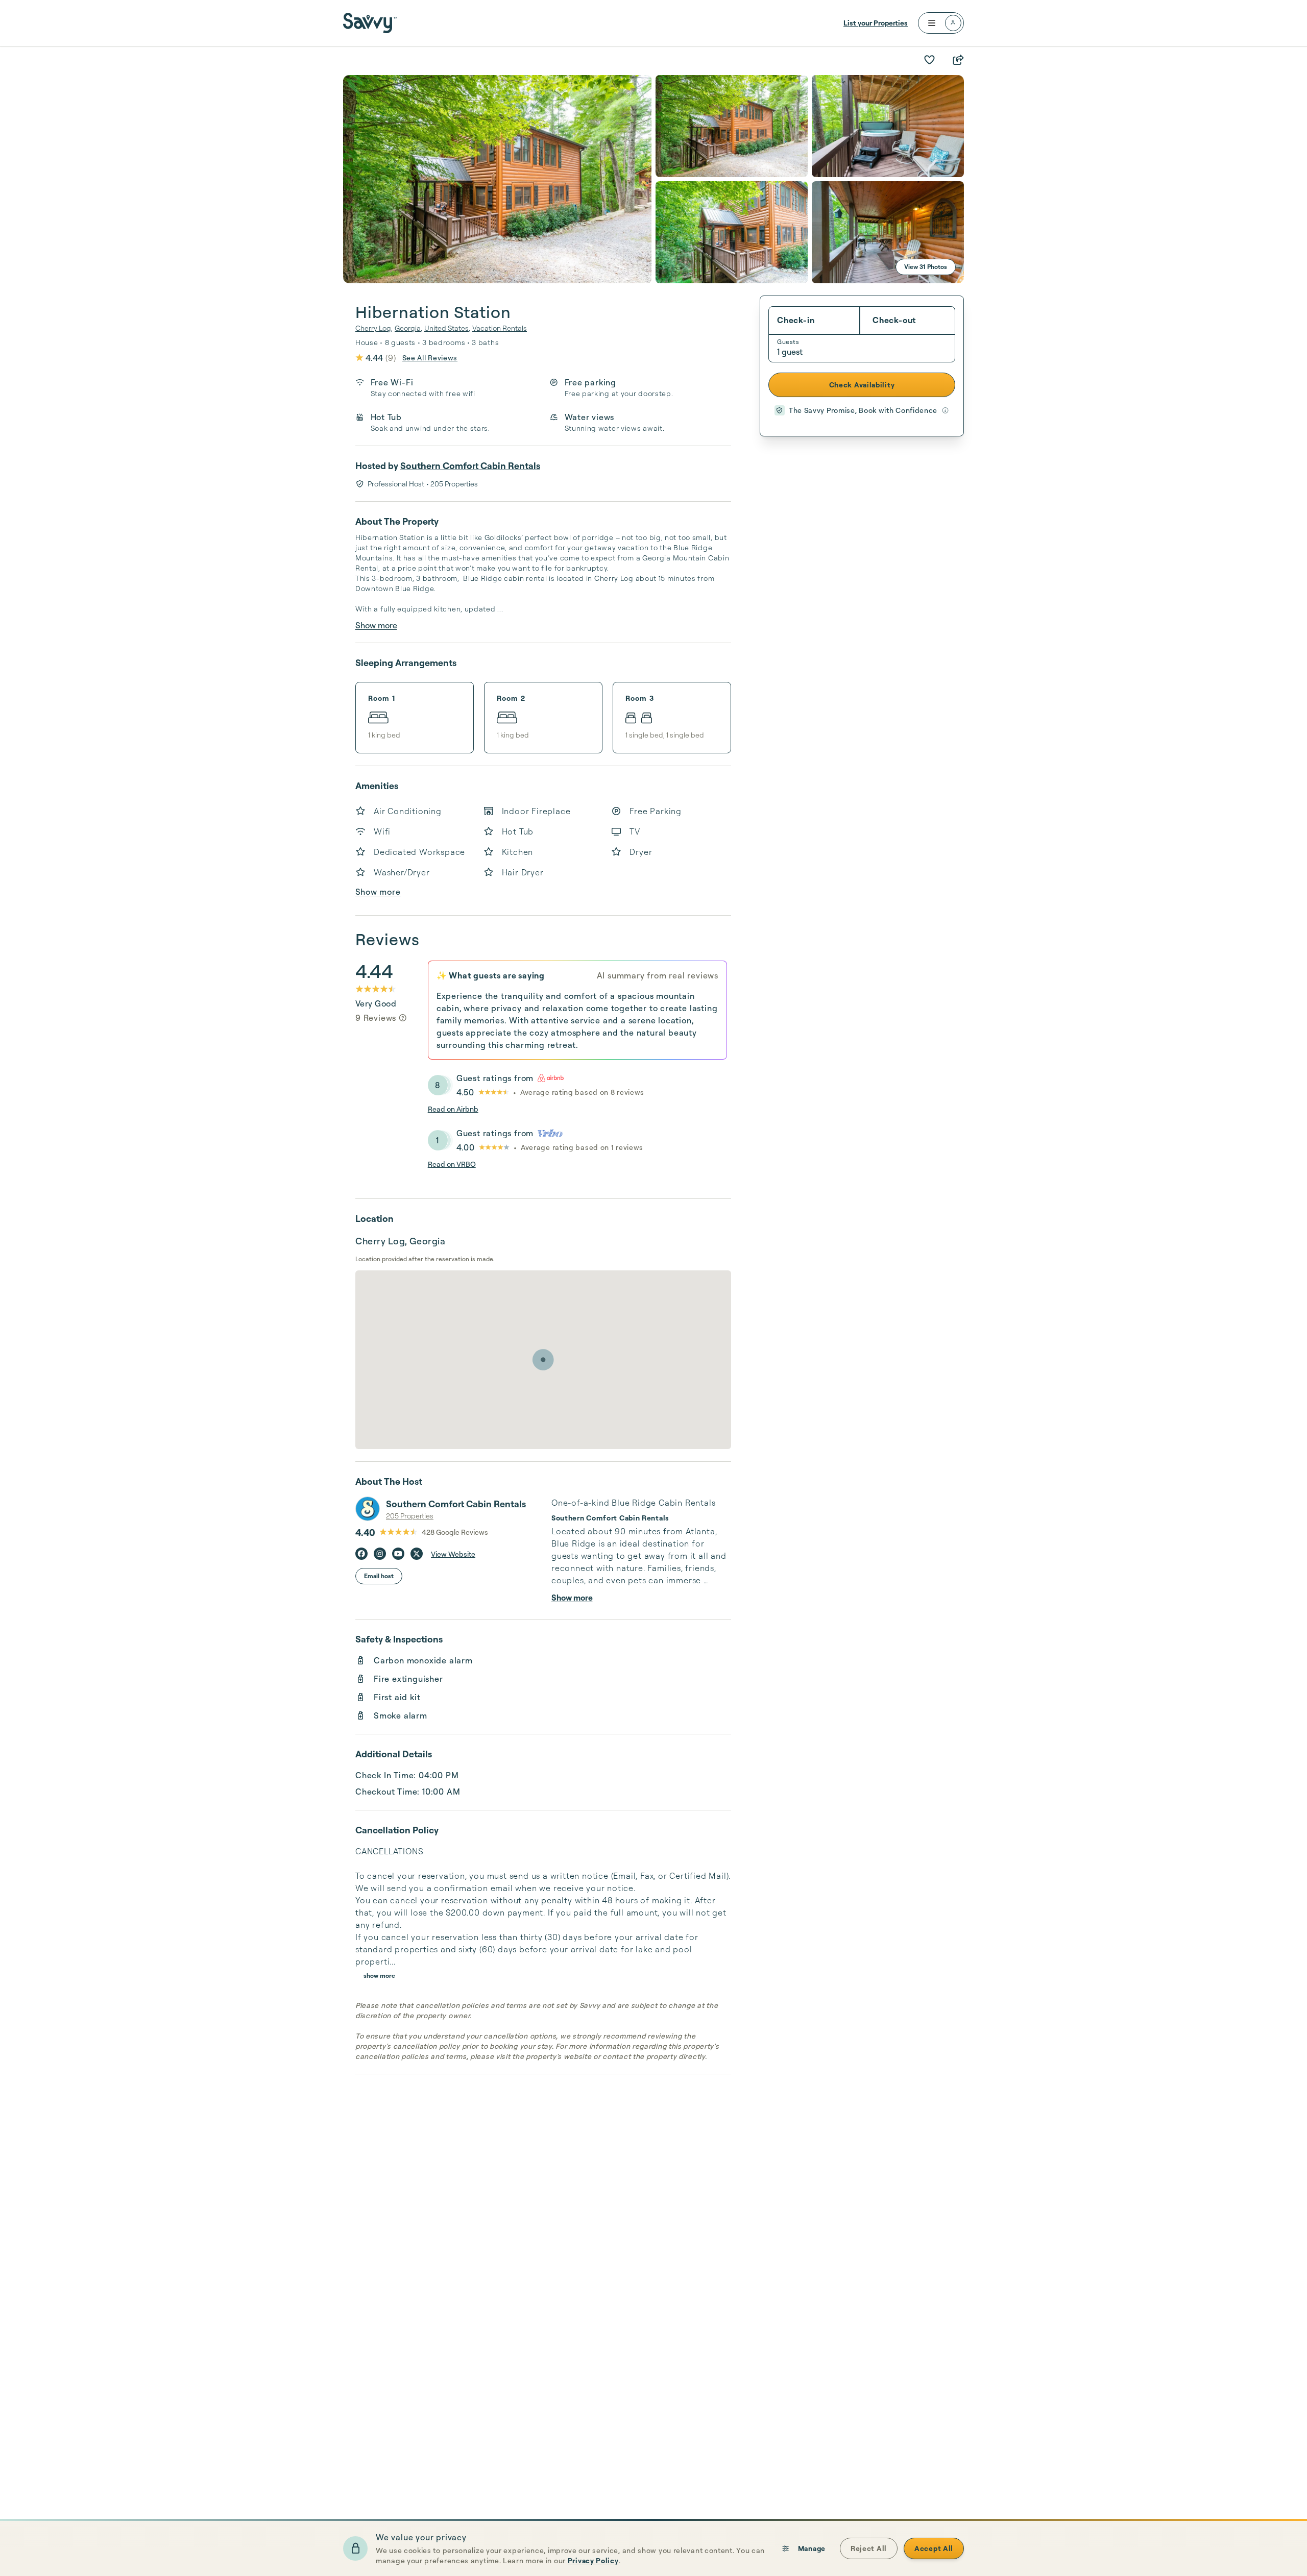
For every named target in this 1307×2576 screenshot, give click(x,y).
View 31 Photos (926, 267)
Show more (376, 625)
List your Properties (876, 23)
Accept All (934, 2548)
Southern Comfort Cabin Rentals (470, 465)
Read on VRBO (452, 1164)
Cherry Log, (374, 328)
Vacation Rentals (500, 328)
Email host (379, 1576)
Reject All (869, 2548)
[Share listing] (958, 60)
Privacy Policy (593, 2560)
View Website (453, 1554)
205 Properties (410, 1516)
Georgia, (408, 328)
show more (379, 1976)
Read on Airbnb (453, 1109)
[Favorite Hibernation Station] (929, 60)
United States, (447, 328)
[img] (403, 1018)
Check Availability (862, 385)
